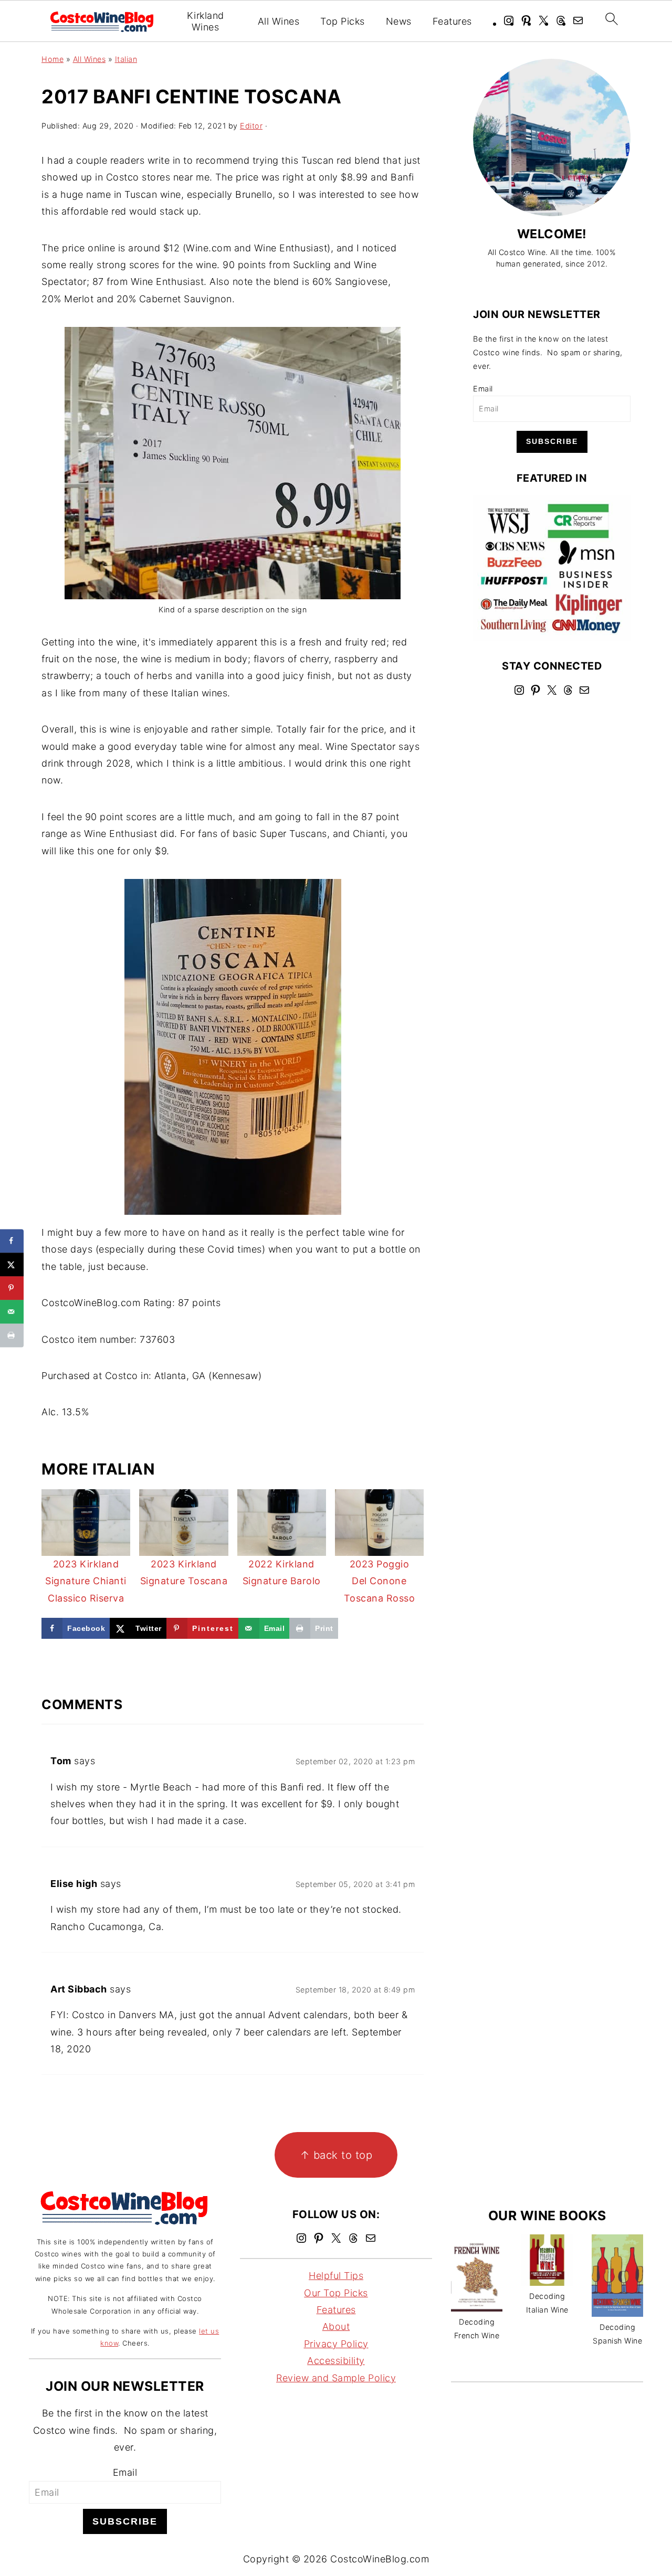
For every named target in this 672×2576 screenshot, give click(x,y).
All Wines (279, 21)
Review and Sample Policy (336, 2378)
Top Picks (343, 21)
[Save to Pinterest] (12, 1288)
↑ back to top (336, 2155)
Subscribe (552, 441)
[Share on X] (12, 1264)
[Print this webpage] (12, 1335)
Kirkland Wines (206, 21)
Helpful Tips (336, 2276)
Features (452, 21)
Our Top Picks (336, 2293)
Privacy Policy (336, 2344)
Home (52, 59)
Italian (126, 59)
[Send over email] (12, 1312)
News (399, 21)
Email (483, 389)
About (336, 2327)
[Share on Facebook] (12, 1241)
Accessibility (336, 2361)
